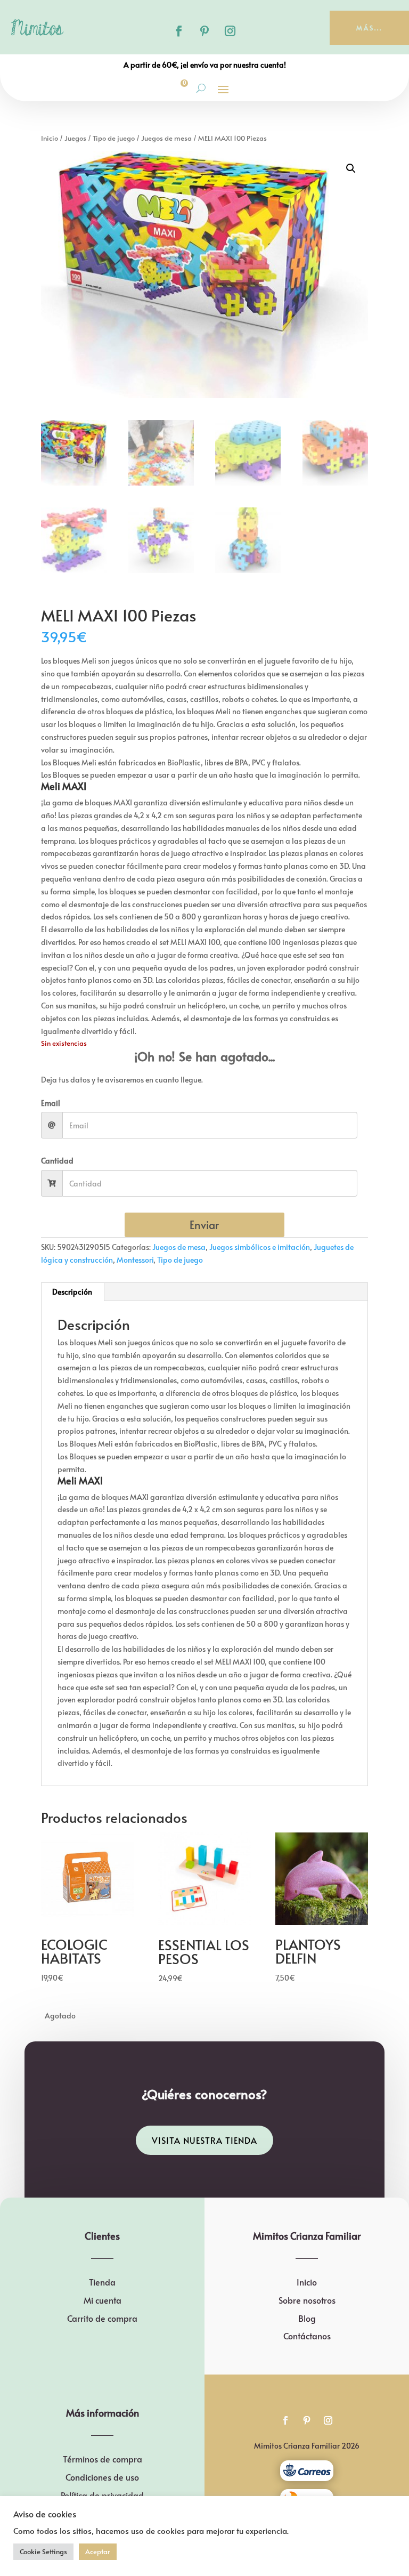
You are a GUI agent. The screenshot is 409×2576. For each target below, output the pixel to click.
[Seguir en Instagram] (230, 31)
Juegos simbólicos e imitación (260, 1247)
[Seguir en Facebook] (179, 31)
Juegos (75, 138)
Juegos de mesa (166, 138)
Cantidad (57, 1161)
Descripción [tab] (72, 1292)
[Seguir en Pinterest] (204, 31)
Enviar (204, 1225)
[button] (351, 168)
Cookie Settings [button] (43, 2551)
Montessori (135, 1260)
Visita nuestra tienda (204, 2140)
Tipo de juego (114, 138)
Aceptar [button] (98, 2551)
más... (369, 28)
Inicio (50, 138)
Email (51, 1103)
